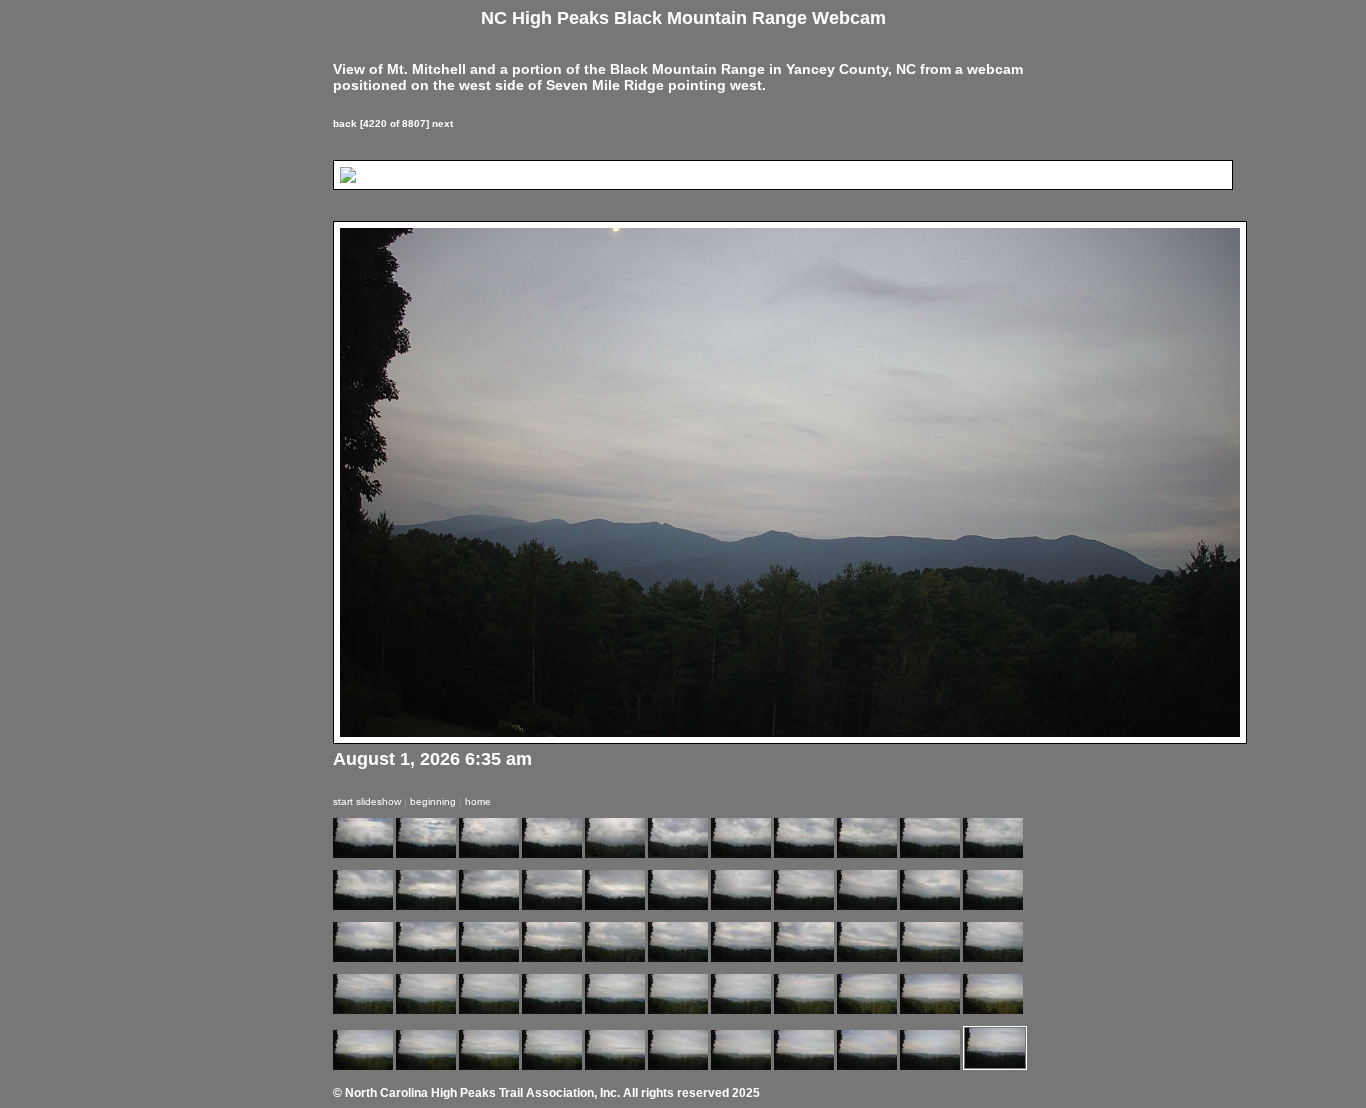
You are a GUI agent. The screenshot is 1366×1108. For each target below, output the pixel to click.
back (345, 123)
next (442, 123)
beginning (433, 801)
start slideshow (367, 801)
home (478, 801)
